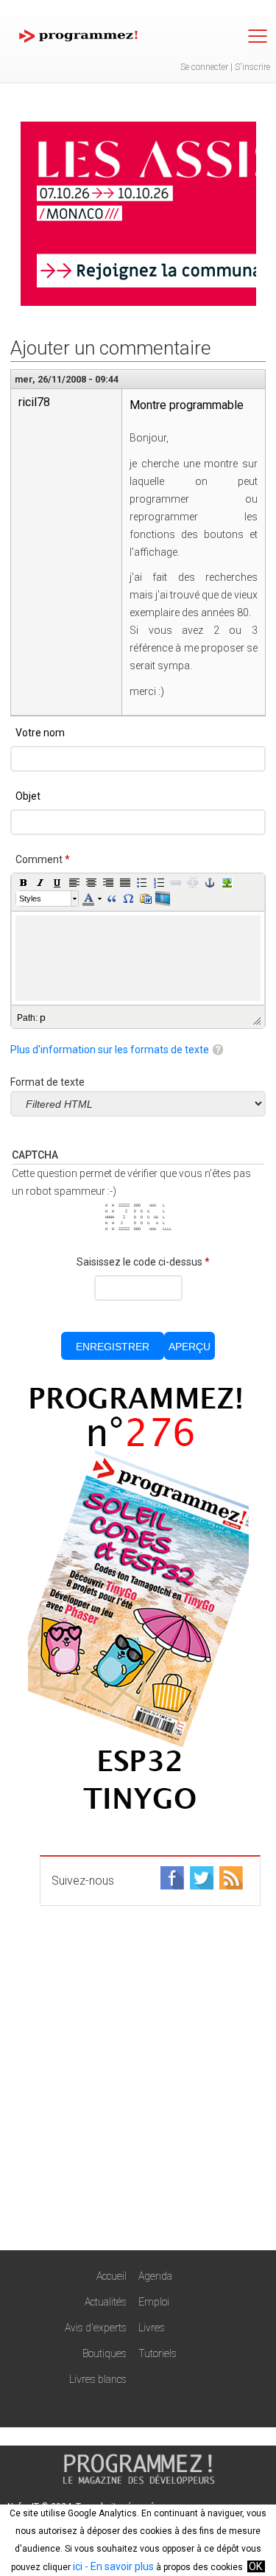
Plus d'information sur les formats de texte (110, 1050)
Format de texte (47, 1082)
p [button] (43, 1017)
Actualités (106, 2302)
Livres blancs (98, 2379)
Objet (28, 796)
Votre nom (40, 733)
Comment (43, 859)
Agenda (155, 2276)
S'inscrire (252, 67)
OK (255, 2566)
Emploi (154, 2302)
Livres (152, 2328)
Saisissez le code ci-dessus (143, 1262)
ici (78, 2566)
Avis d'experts (96, 2328)
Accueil (112, 2276)
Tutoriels (158, 2353)
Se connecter (204, 67)
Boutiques (105, 2353)
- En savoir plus (118, 2566)
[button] (24, 882)
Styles (30, 898)
